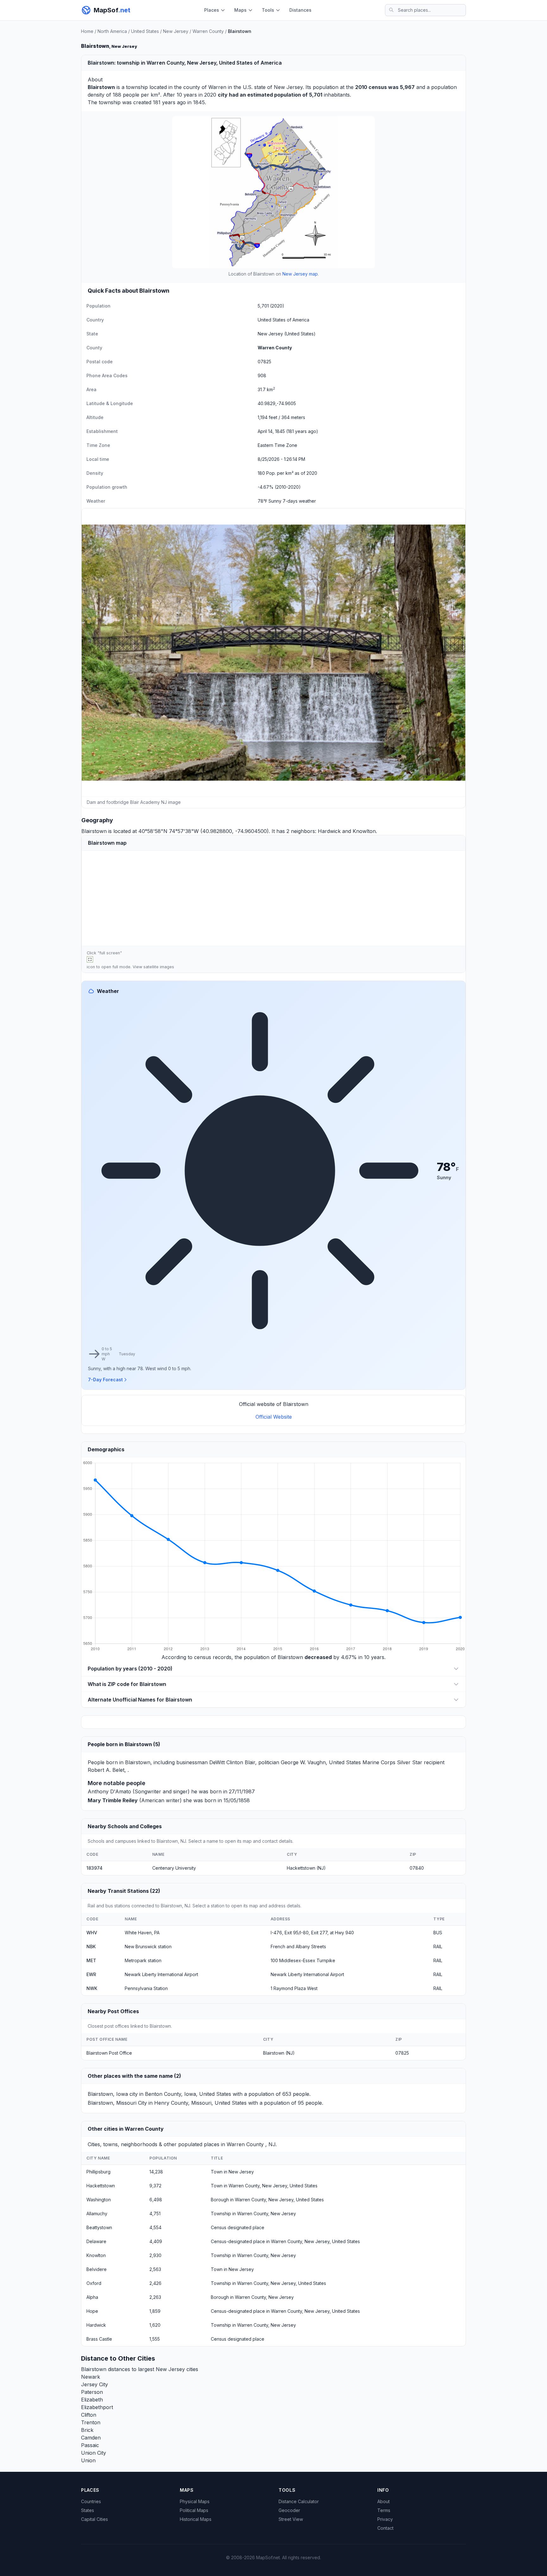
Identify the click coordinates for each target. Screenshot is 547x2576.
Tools (268, 10)
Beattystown (99, 2227)
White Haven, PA (142, 1933)
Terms (384, 2510)
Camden (91, 2438)
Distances (300, 10)
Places (212, 10)
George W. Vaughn (303, 1762)
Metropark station (143, 1960)
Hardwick (329, 831)
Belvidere (97, 2269)
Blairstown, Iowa (108, 2094)
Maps (240, 10)
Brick (87, 2430)
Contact (385, 2528)
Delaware (96, 2241)
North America (112, 31)
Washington (99, 2200)
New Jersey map (300, 274)
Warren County (208, 31)
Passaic (90, 2445)
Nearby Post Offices (113, 2011)
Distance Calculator (299, 2501)
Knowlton (364, 831)
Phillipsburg (98, 2172)
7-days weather (299, 501)
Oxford (94, 2283)
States (88, 2510)
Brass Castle (99, 2339)
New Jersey (176, 31)
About (384, 2501)
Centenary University (174, 1868)
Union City (94, 2453)
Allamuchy (97, 2213)
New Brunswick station (148, 1946)
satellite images (159, 967)
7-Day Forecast (105, 1380)
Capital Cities (94, 2519)
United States (145, 31)
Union (88, 2460)
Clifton (89, 2415)
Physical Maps (195, 2501)
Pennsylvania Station (146, 1988)
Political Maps (194, 2510)
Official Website (274, 1417)
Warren (217, 87)
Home (87, 31)
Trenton (91, 2422)
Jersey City (94, 2384)
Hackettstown (101, 2186)
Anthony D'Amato (109, 1791)
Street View (291, 2519)
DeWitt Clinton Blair (232, 1762)
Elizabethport (97, 2407)
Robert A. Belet (106, 1770)
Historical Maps (196, 2519)
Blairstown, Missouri (112, 2103)
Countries (91, 2501)
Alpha (92, 2297)
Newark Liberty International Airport (161, 1974)
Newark (91, 2377)
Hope (92, 2311)
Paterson (92, 2392)
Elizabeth (92, 2400)
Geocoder (289, 2510)
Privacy (385, 2519)
